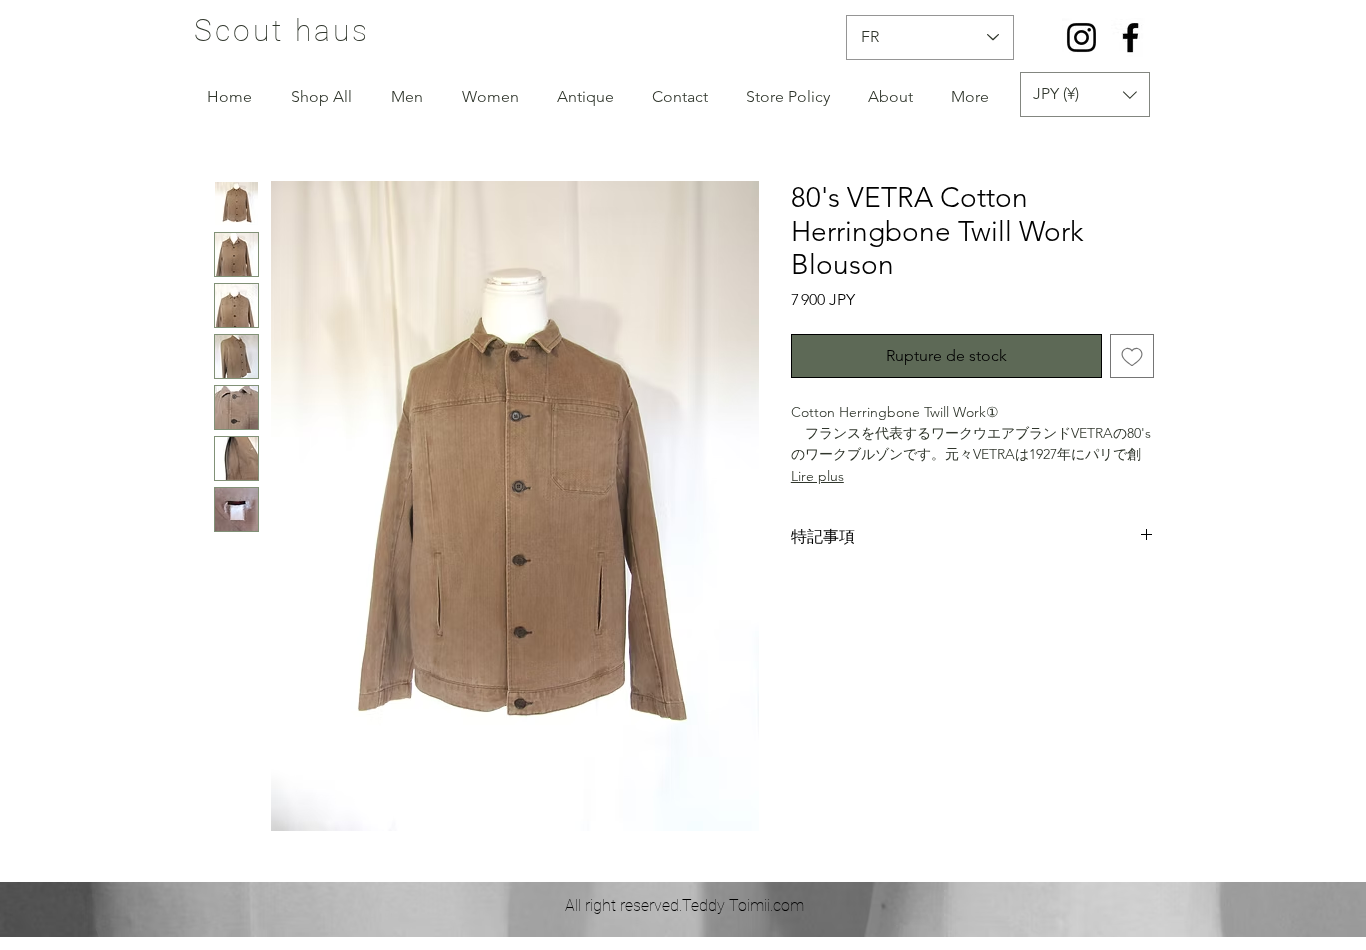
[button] (1085, 94)
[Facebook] (1130, 37)
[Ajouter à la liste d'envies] (1132, 356)
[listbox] (1085, 94)
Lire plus (817, 476)
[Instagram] (1081, 37)
